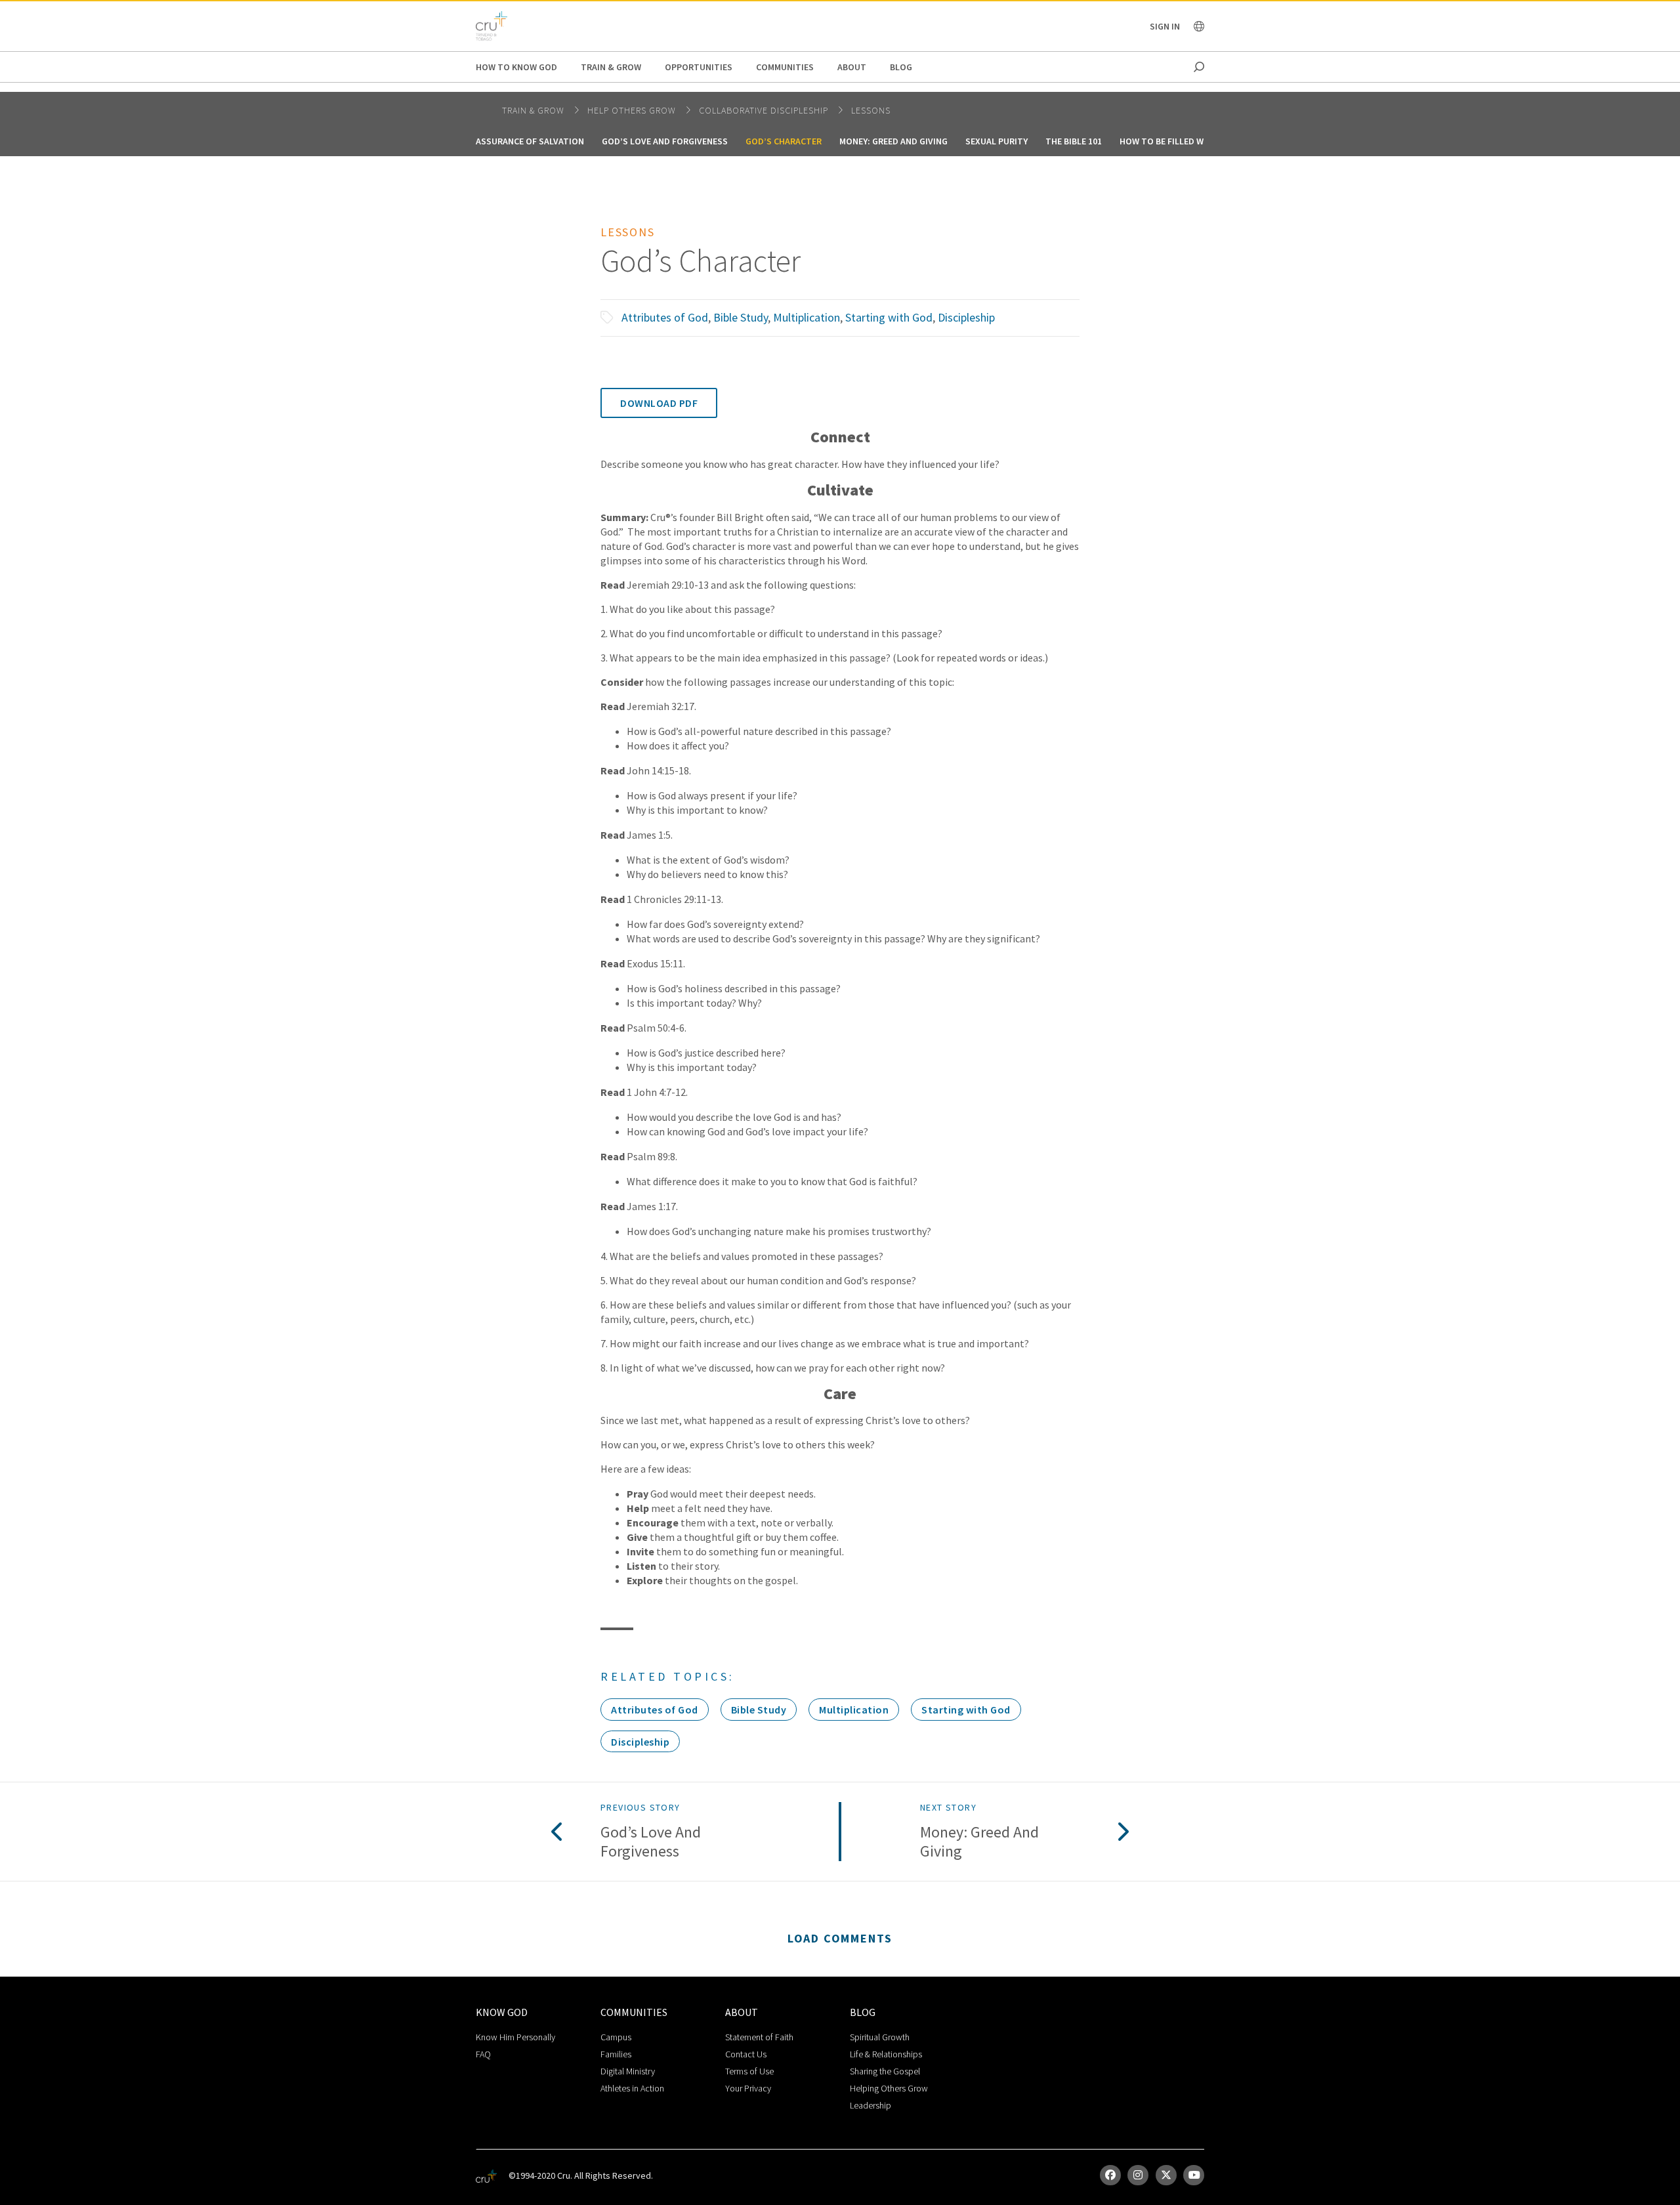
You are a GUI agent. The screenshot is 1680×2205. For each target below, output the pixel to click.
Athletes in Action (632, 2088)
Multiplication (807, 317)
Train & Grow (611, 67)
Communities (785, 67)
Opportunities (699, 67)
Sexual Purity (997, 141)
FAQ (483, 2054)
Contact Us (746, 2054)
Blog (901, 67)
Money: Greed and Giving (893, 141)
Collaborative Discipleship (765, 110)
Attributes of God (665, 317)
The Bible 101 (1074, 141)
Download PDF (659, 403)
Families (616, 2054)
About (852, 67)
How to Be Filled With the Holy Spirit (1204, 141)
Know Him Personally (515, 2037)
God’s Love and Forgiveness (665, 141)
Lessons (871, 110)
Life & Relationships (886, 2054)
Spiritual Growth (880, 2037)
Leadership (871, 2105)
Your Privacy (748, 2088)
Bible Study (741, 317)
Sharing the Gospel (885, 2071)
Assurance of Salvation (530, 141)
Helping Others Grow (889, 2088)
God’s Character (784, 141)
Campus (616, 2037)
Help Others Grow (633, 110)
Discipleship (966, 317)
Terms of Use (749, 2071)
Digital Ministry (628, 2071)
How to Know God (516, 67)
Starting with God (889, 317)
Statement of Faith (759, 2037)
